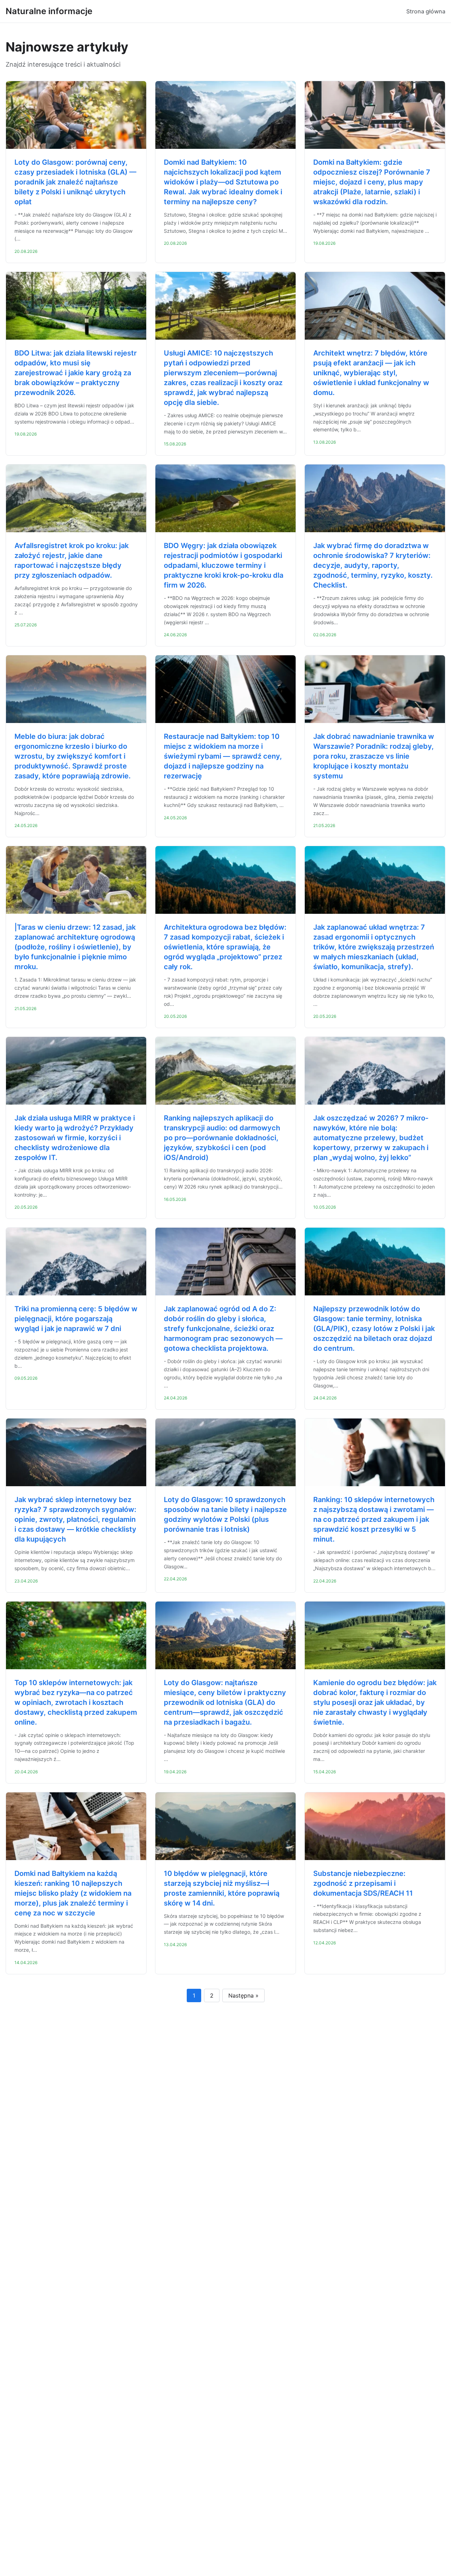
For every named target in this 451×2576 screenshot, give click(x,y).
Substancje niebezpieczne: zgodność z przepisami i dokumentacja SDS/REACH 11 (363, 1883)
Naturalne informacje (49, 11)
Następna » (243, 1995)
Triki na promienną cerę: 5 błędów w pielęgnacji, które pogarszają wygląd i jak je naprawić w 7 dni (76, 1319)
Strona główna (426, 11)
